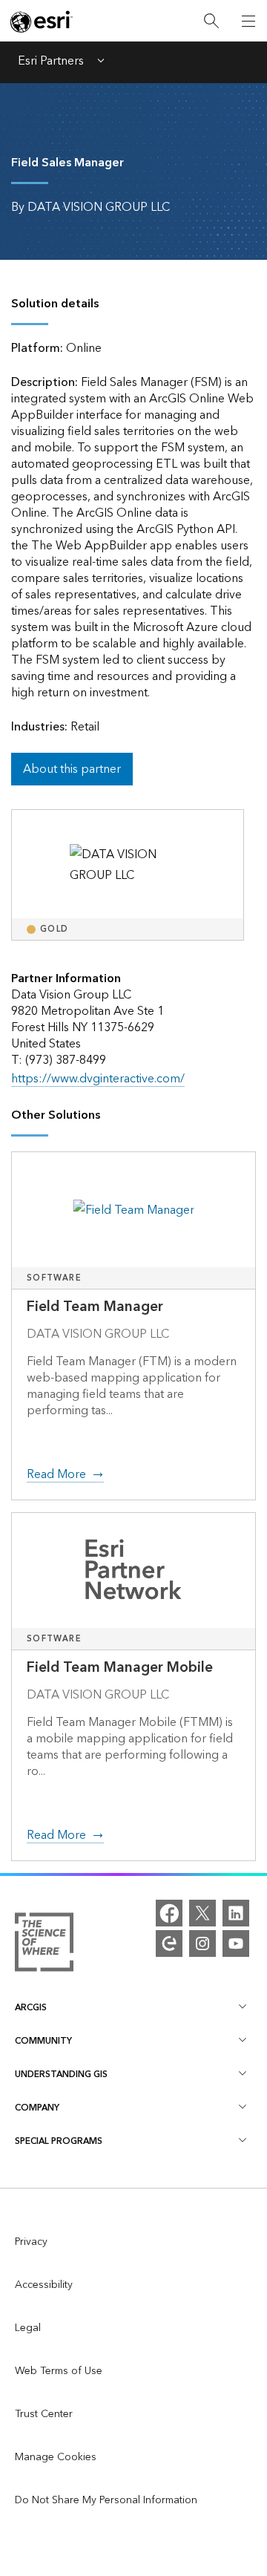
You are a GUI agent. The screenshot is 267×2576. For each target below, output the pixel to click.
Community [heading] (43, 2041)
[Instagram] (202, 1944)
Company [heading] (37, 2108)
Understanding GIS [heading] (61, 2075)
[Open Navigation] (248, 21)
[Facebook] (169, 1913)
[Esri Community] (169, 1944)
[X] (202, 1913)
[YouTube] (236, 1944)
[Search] (211, 21)
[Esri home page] (42, 22)
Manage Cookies (56, 2457)
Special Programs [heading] (59, 2141)
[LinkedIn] (236, 1913)
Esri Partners (51, 62)
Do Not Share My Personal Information (106, 2500)
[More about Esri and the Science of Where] (44, 1945)
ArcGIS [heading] (31, 2008)
